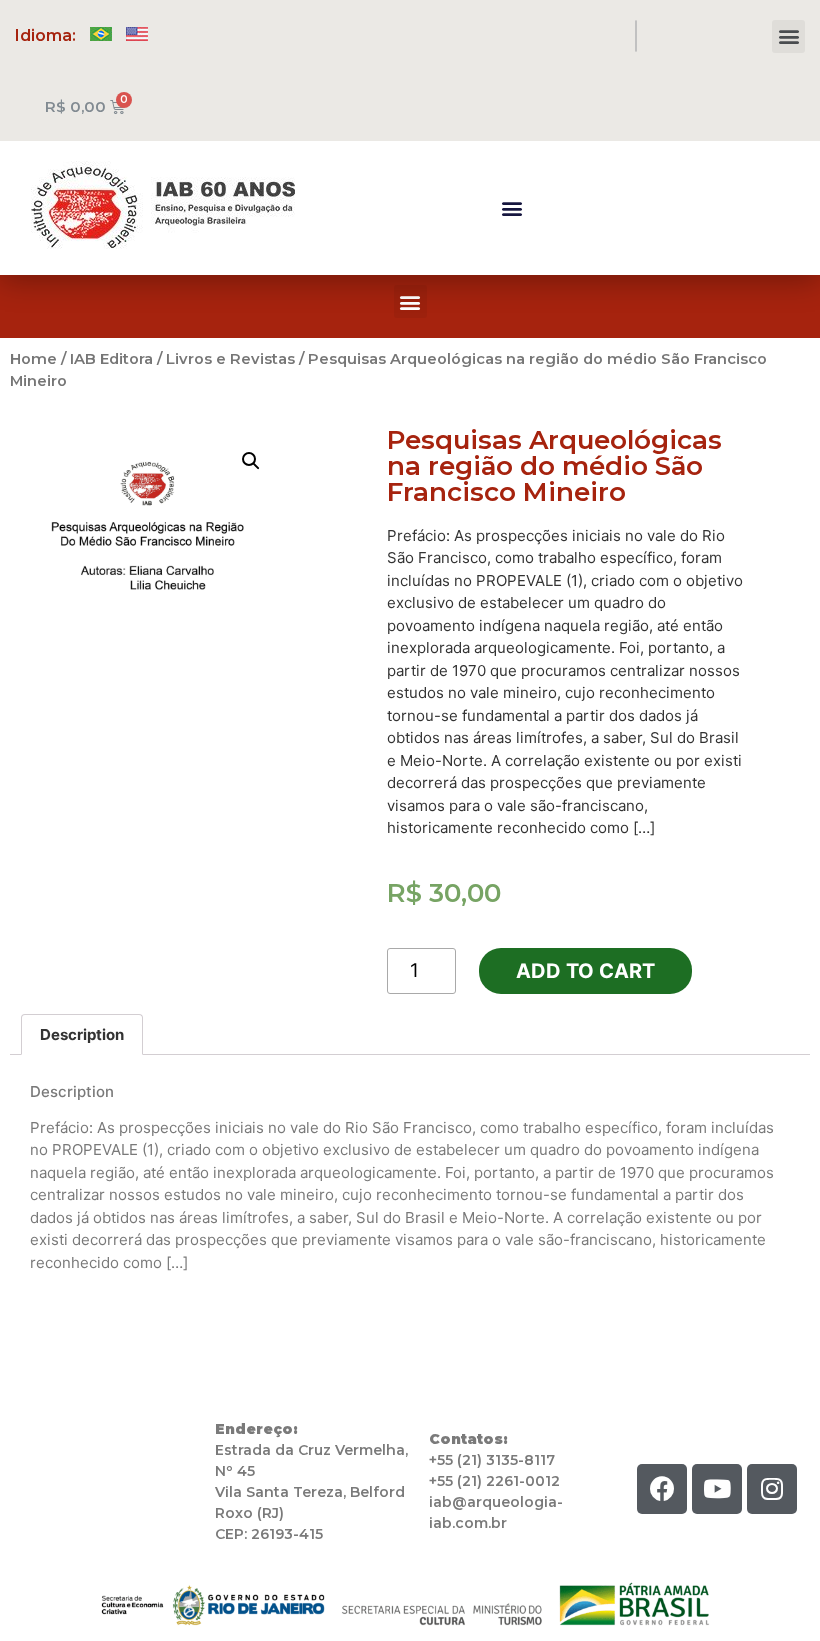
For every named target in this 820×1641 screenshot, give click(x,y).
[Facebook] (662, 1489)
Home (33, 359)
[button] (788, 36)
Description (82, 1034)
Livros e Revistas (230, 359)
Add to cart (585, 971)
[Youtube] (717, 1489)
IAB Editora (111, 359)
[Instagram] (772, 1489)
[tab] (82, 1034)
